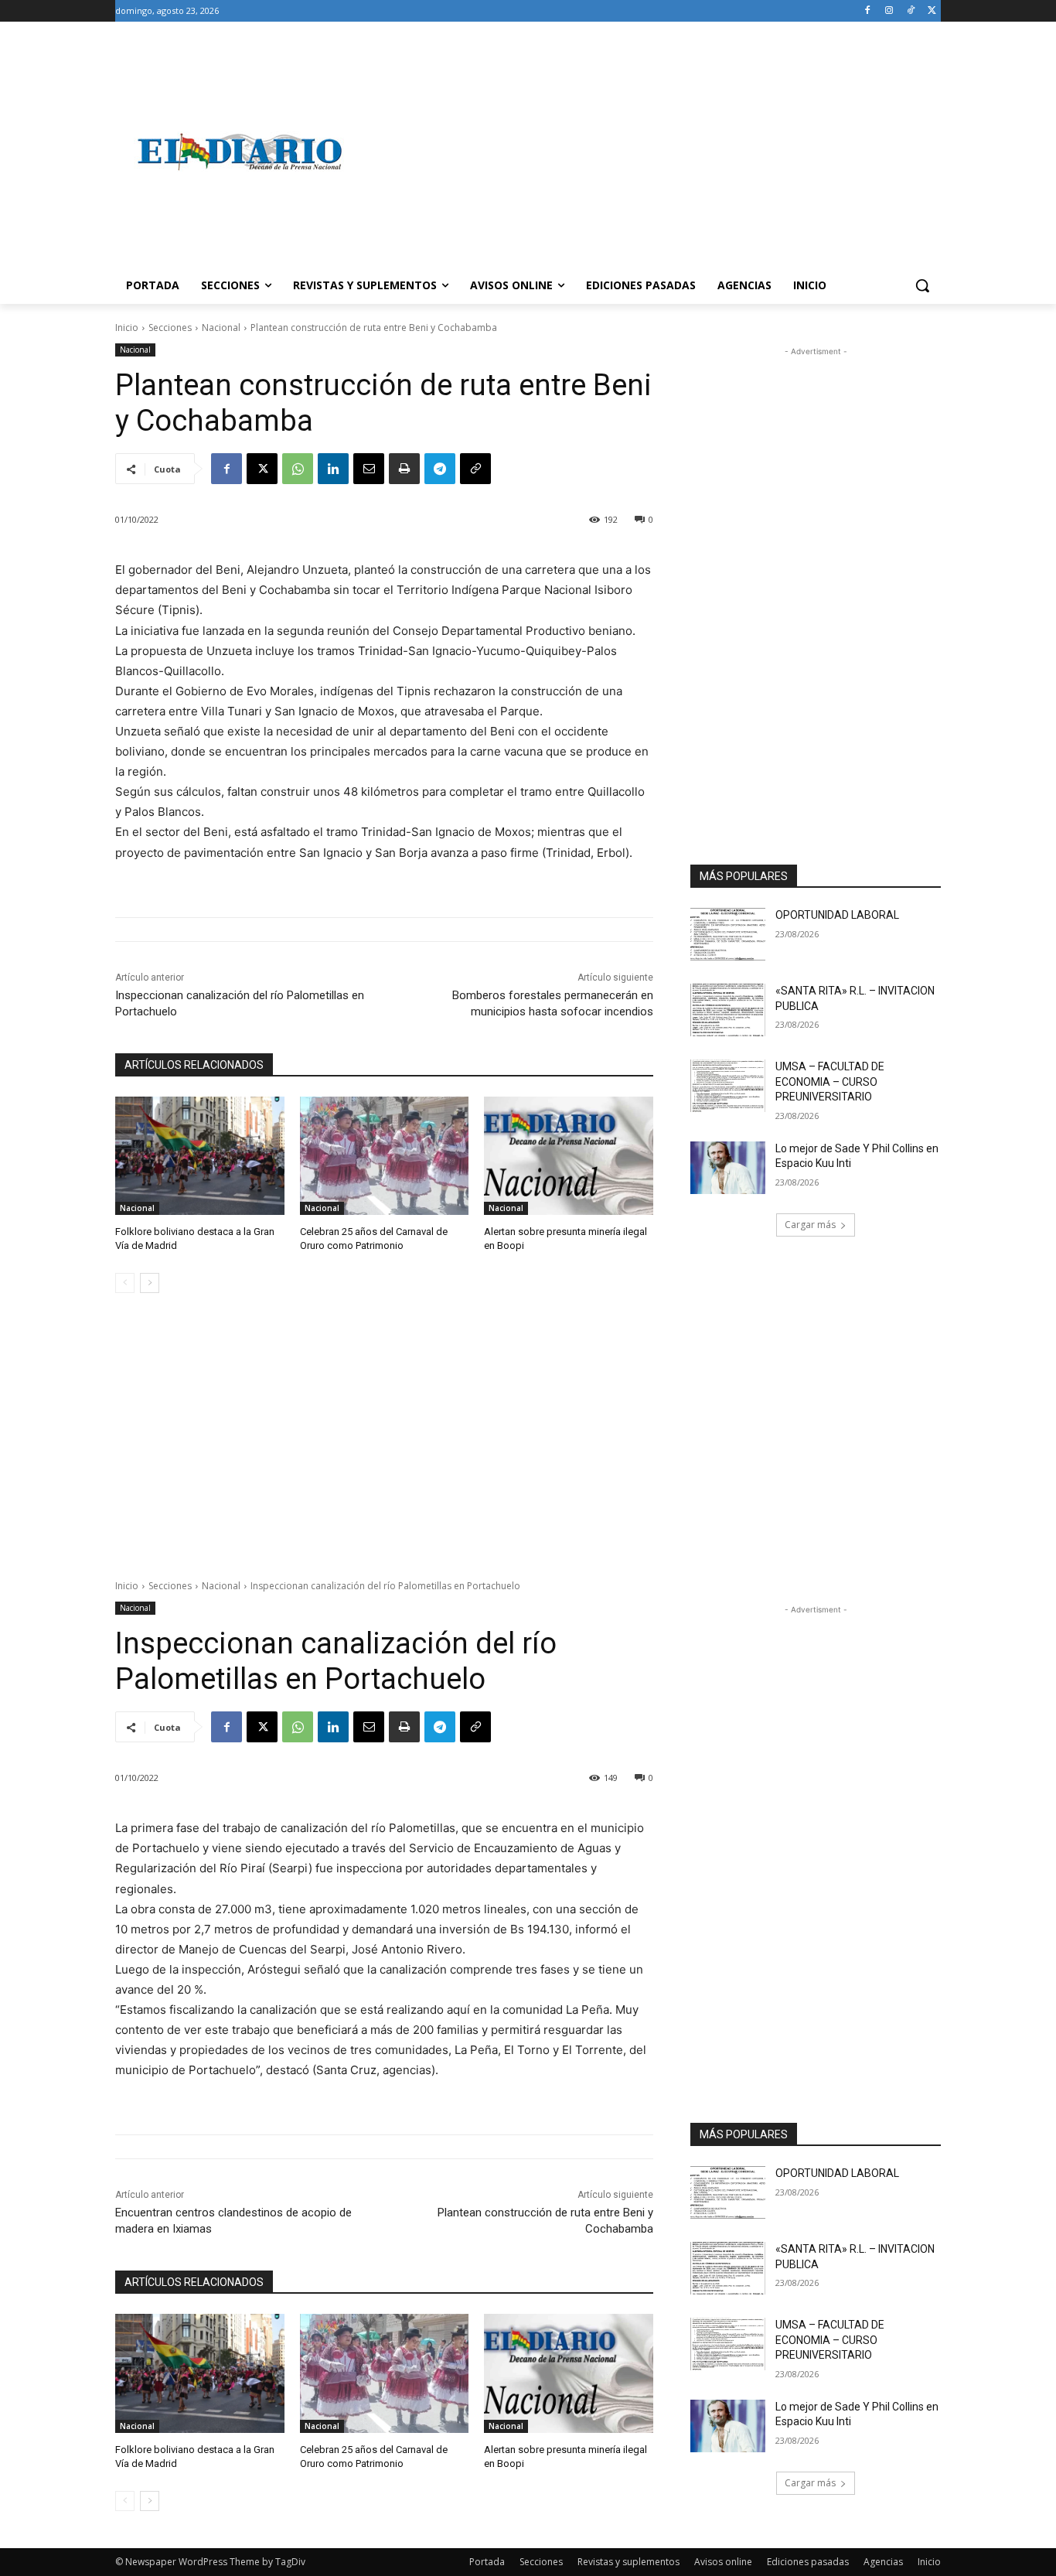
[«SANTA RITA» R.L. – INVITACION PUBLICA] (728, 1010)
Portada (487, 2562)
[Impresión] (404, 469)
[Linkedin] (333, 469)
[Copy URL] (475, 469)
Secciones (170, 328)
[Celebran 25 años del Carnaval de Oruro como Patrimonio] (385, 1156)
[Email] (369, 469)
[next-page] (150, 1283)
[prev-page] (125, 1283)
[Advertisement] (652, 152)
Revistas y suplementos (628, 2562)
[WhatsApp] (298, 469)
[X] (932, 11)
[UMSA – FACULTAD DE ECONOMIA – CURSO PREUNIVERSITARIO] (728, 1086)
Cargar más (810, 1225)
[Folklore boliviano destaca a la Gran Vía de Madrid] (200, 1156)
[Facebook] (868, 11)
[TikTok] (910, 11)
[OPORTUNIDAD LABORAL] (728, 934)
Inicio (127, 328)
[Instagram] (889, 11)
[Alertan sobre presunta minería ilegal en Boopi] (569, 1156)
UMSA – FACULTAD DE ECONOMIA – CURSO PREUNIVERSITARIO (830, 1082)
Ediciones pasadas (808, 2562)
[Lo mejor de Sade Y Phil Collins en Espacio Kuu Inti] (728, 1168)
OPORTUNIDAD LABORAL (837, 915)
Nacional (221, 328)
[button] (922, 285)
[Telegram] (440, 469)
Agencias (883, 2562)
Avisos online (723, 2562)
